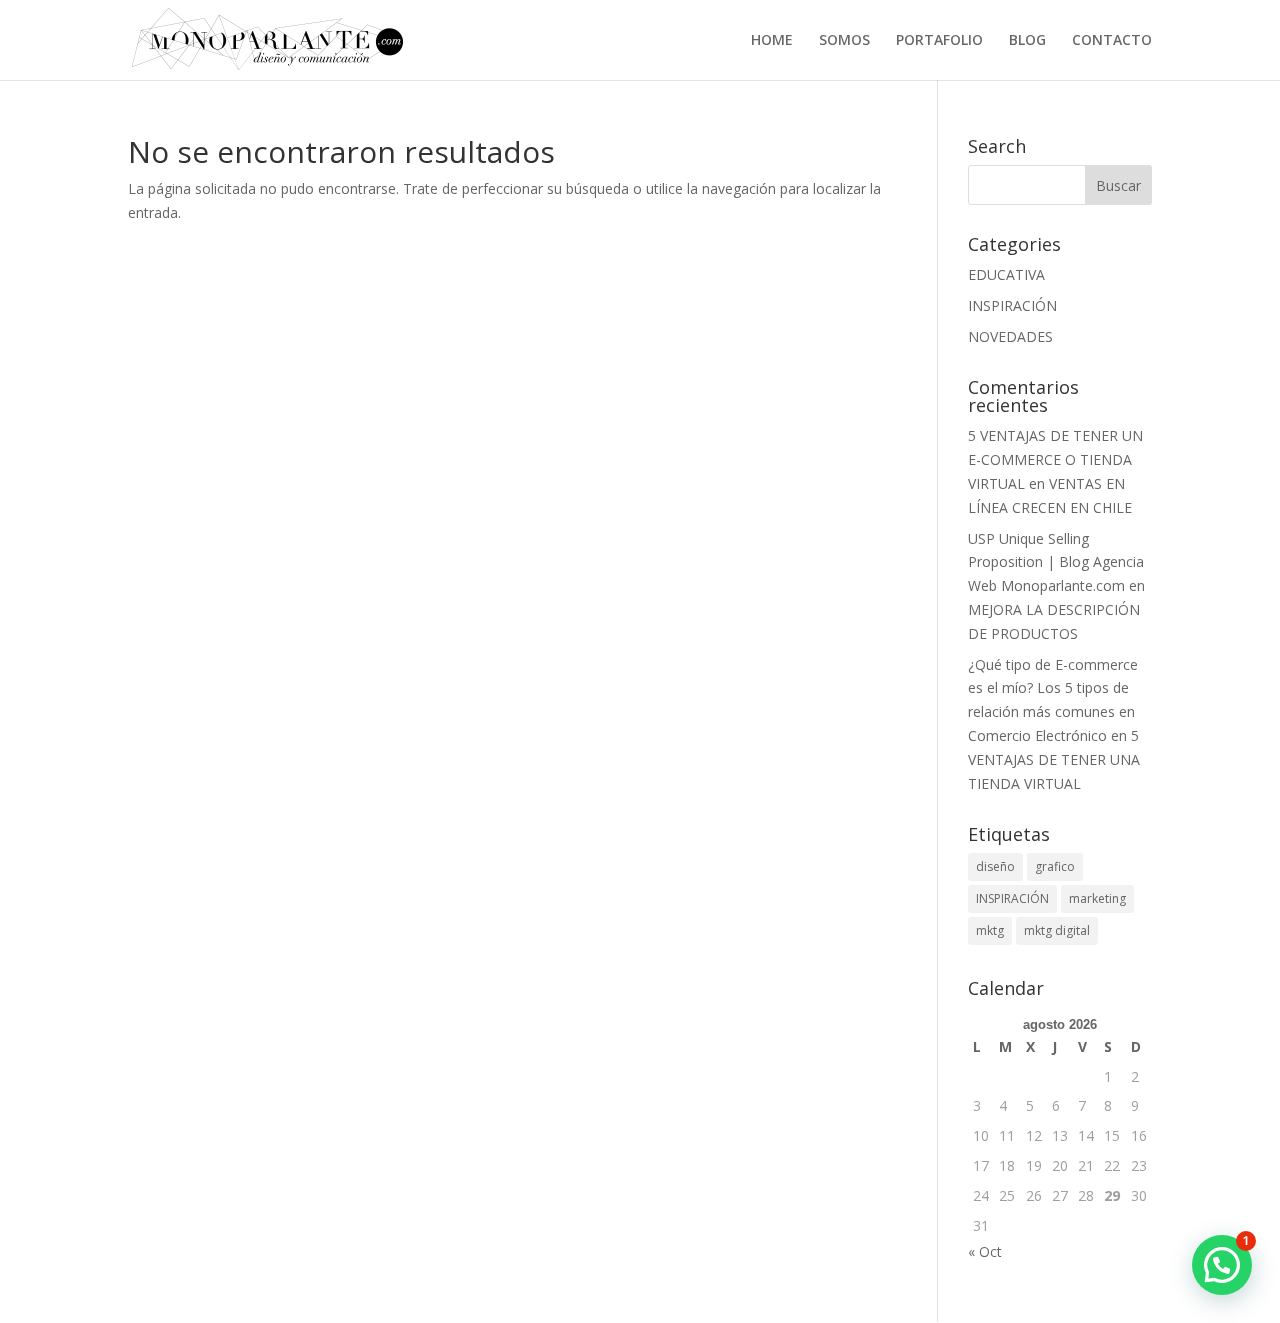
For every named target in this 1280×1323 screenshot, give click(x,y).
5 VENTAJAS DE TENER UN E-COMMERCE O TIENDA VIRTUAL (1055, 459)
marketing (1097, 898)
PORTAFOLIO (939, 41)
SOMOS (844, 41)
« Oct (985, 1251)
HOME (772, 41)
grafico (1055, 866)
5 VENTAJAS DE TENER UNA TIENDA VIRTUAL (1054, 759)
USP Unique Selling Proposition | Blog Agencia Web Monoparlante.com (1056, 562)
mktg (990, 930)
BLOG (1027, 41)
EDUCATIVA (1006, 274)
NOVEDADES (1010, 336)
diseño (995, 866)
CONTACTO (1112, 41)
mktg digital (1057, 930)
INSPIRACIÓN (1012, 305)
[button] (1222, 1265)
